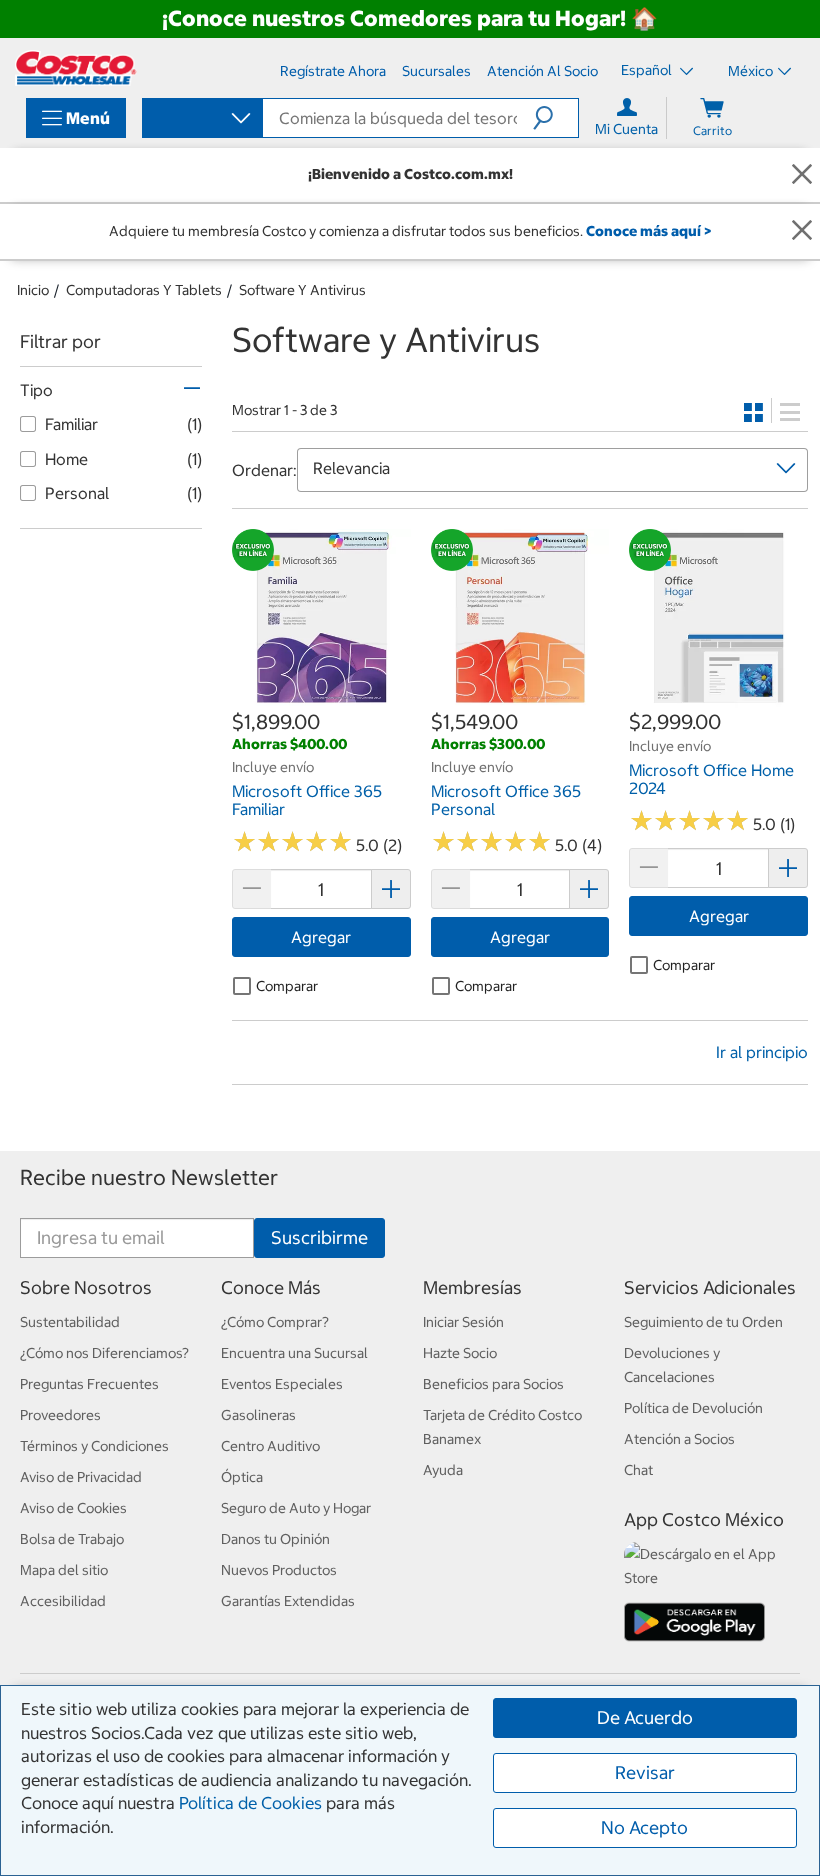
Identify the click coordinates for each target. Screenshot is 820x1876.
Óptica (242, 1477)
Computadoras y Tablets (144, 290)
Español (648, 70)
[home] (76, 68)
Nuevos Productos (279, 1570)
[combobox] (201, 120)
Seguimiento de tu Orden (703, 1322)
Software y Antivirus (302, 290)
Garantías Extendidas (288, 1601)
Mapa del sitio (64, 1570)
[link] (321, 697)
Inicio (33, 290)
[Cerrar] (802, 174)
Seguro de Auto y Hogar (296, 1508)
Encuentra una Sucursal (294, 1353)
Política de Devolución (693, 1408)
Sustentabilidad (70, 1322)
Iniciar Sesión (463, 1322)
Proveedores (60, 1415)
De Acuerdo (645, 1717)
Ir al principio (762, 1052)
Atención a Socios (679, 1439)
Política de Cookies (250, 1803)
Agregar (321, 937)
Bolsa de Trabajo (72, 1539)
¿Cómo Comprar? (275, 1322)
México (750, 71)
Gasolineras (258, 1415)
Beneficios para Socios (493, 1384)
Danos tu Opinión (275, 1539)
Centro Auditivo (270, 1446)
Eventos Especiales (282, 1384)
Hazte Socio (460, 1353)
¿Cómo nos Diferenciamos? (104, 1353)
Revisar (645, 1772)
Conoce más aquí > (648, 231)
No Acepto (644, 1827)
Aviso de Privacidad (81, 1477)
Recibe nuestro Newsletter (149, 1177)
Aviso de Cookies (73, 1508)
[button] (555, 118)
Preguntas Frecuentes (89, 1384)
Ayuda (443, 1470)
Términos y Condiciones (94, 1446)
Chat (638, 1470)
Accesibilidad (63, 1601)
